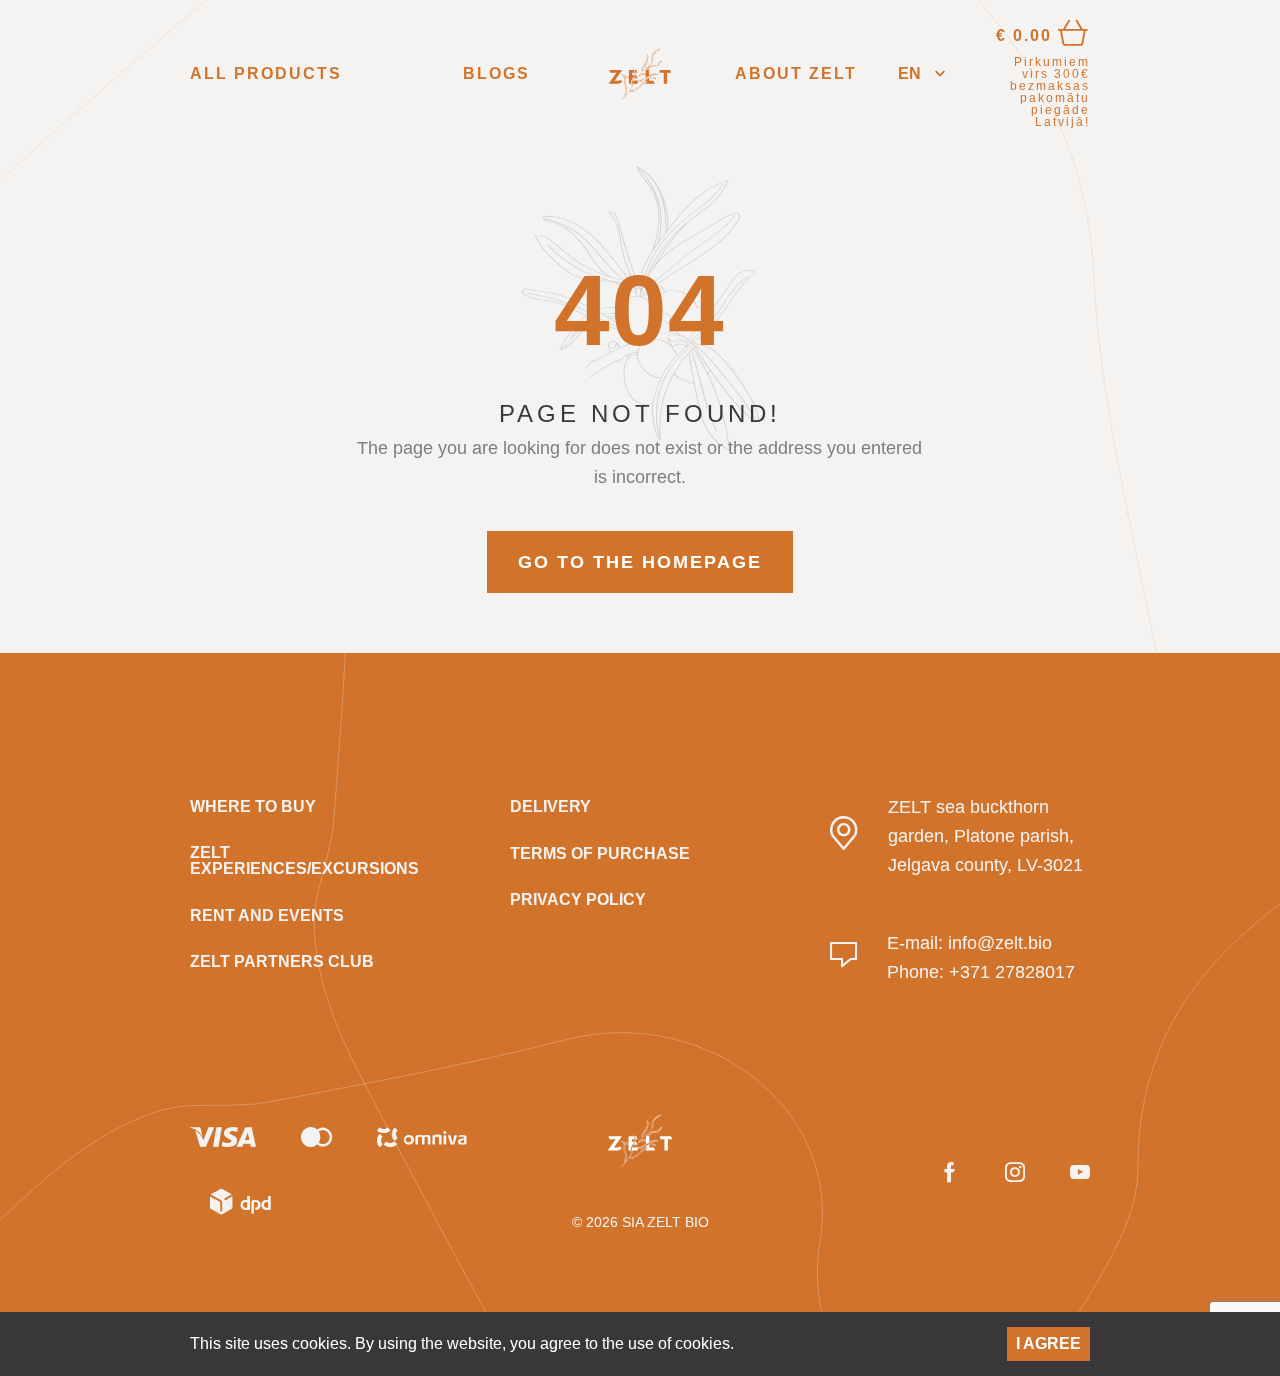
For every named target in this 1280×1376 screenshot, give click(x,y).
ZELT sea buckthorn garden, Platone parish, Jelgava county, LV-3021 (985, 836)
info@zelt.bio (1000, 943)
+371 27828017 (1012, 972)
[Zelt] (640, 74)
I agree (1048, 1343)
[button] (921, 74)
